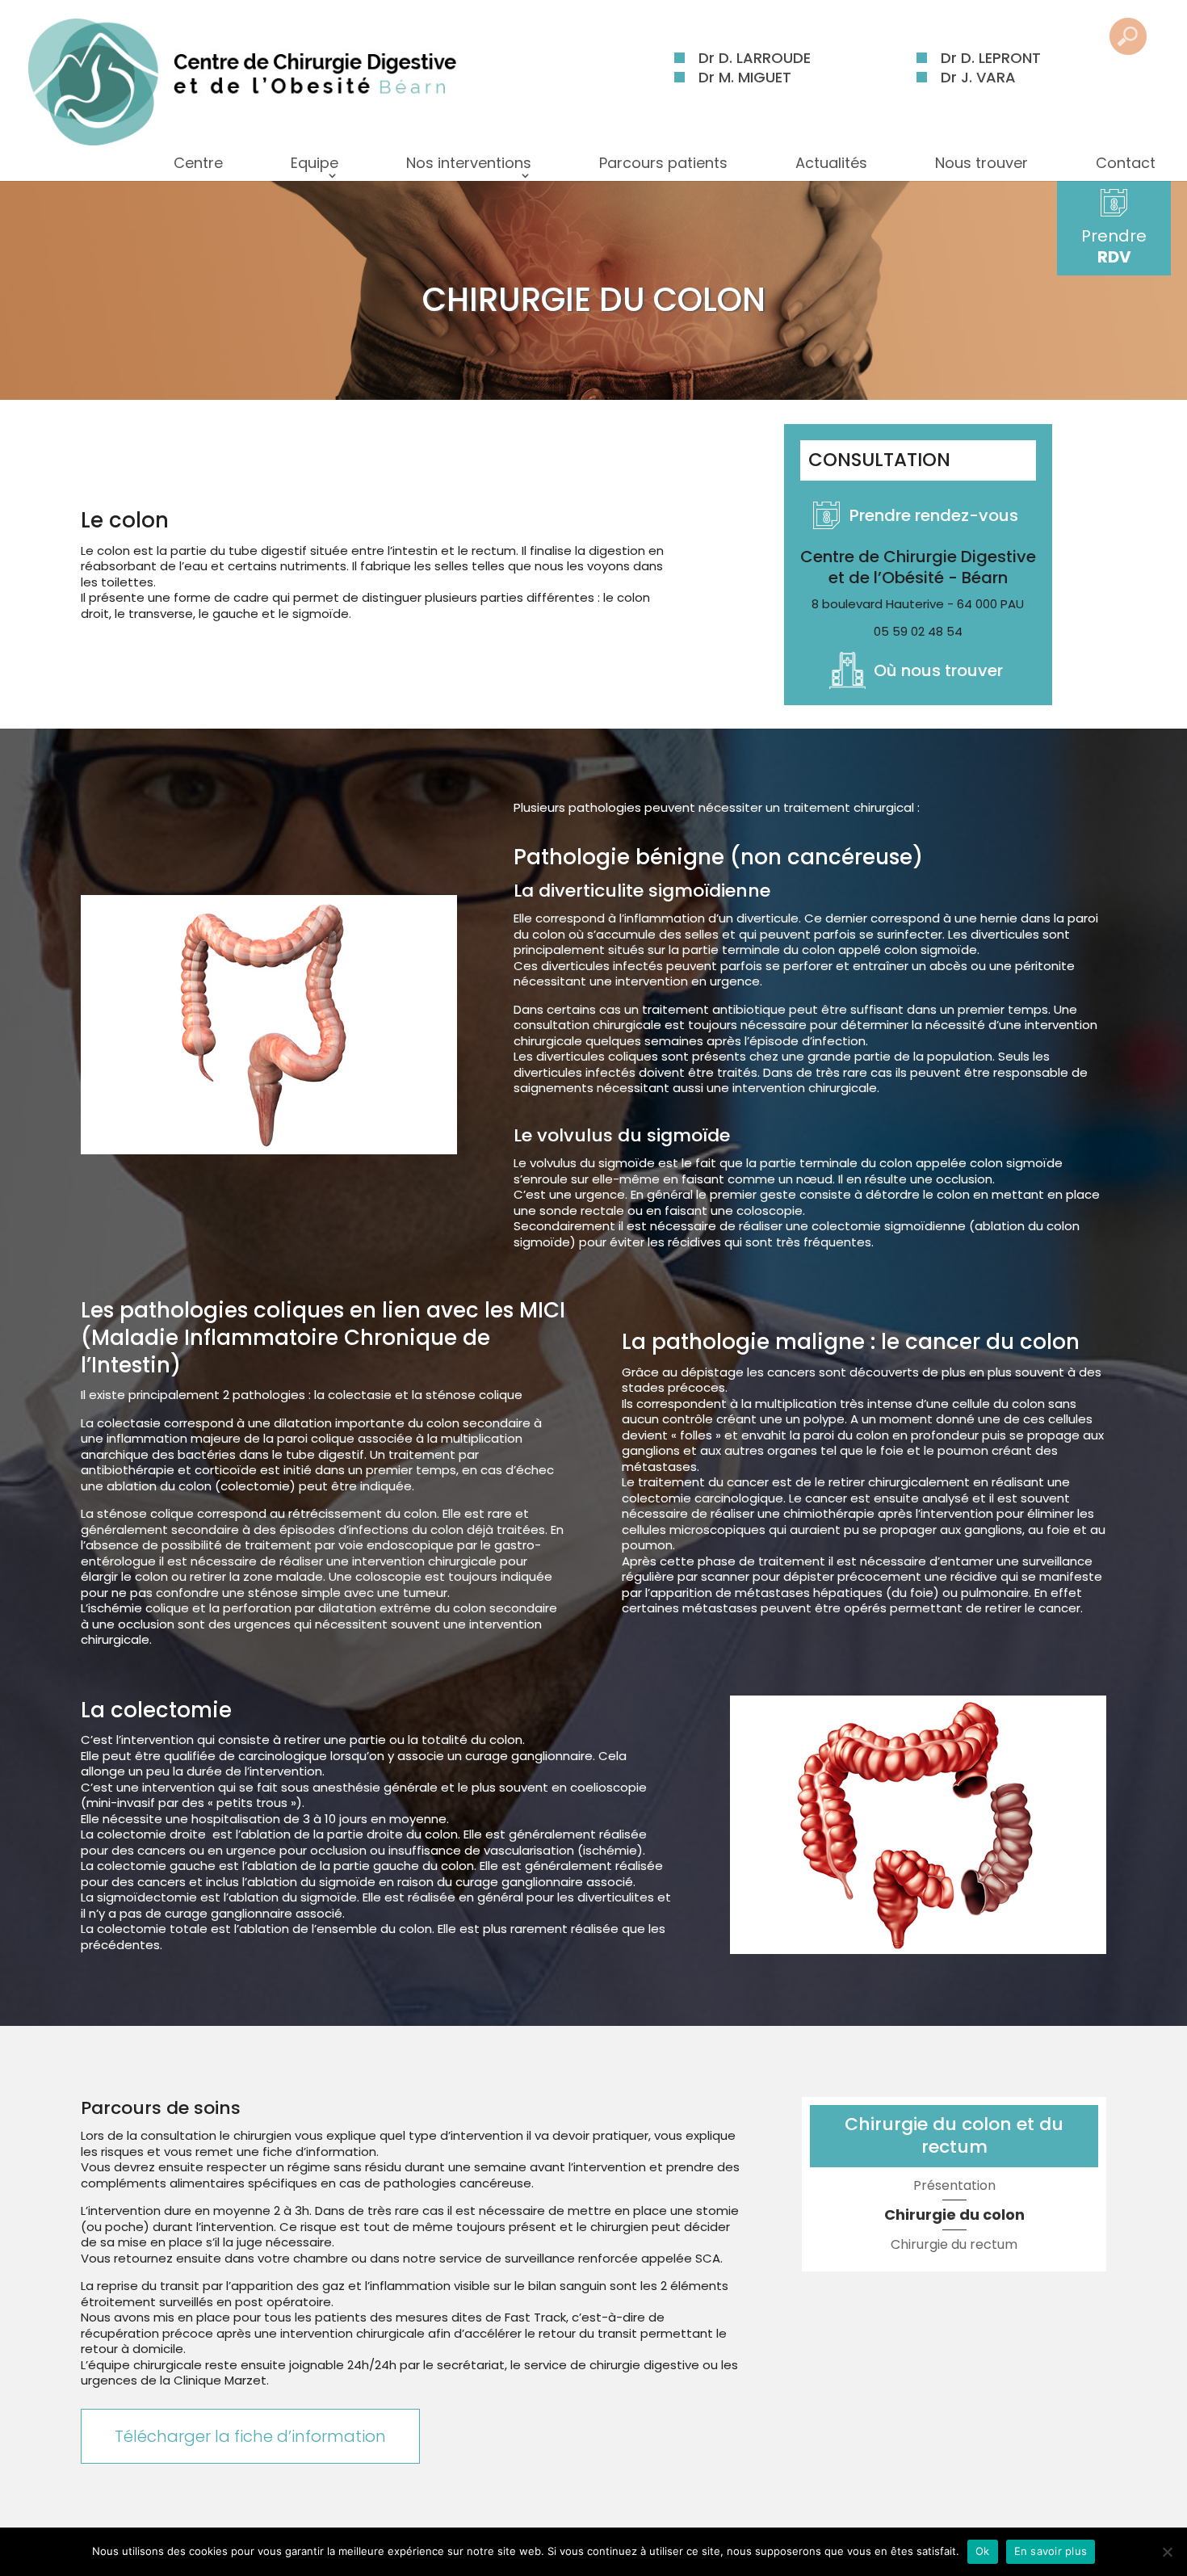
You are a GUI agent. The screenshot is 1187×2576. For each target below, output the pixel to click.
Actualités (831, 163)
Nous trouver (981, 163)
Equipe (315, 163)
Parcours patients (663, 163)
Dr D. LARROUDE (755, 58)
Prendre (1114, 246)
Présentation (954, 2185)
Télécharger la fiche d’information (250, 2436)
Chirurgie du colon (954, 2215)
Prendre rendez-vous (934, 515)
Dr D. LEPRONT (991, 58)
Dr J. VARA (978, 77)
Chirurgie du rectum (954, 2244)
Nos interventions (469, 163)
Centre (198, 163)
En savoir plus (1051, 2551)
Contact (1126, 163)
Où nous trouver (938, 670)
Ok (983, 2551)
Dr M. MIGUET (745, 77)
